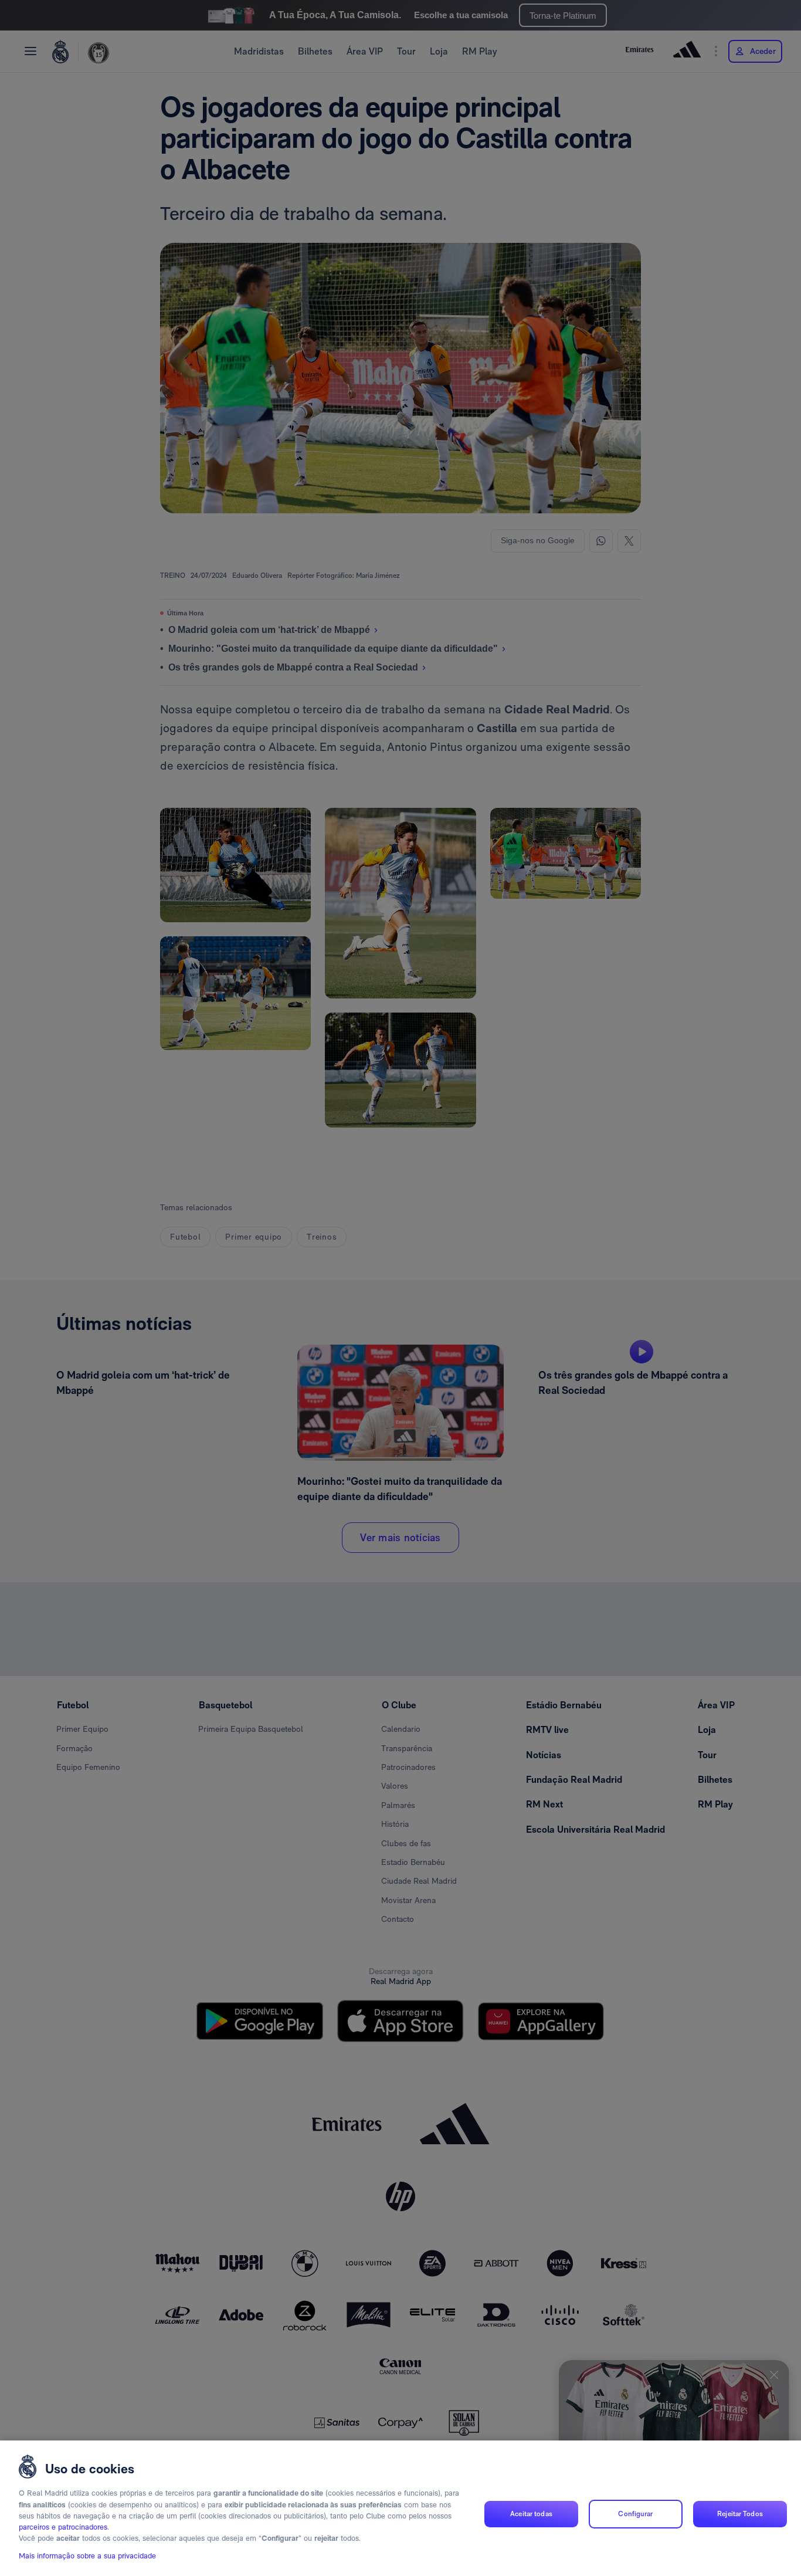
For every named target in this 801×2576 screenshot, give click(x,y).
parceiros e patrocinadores (63, 2528)
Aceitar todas (531, 2514)
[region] (400, 2508)
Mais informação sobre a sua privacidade (87, 2556)
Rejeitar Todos (740, 2514)
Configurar (635, 2514)
